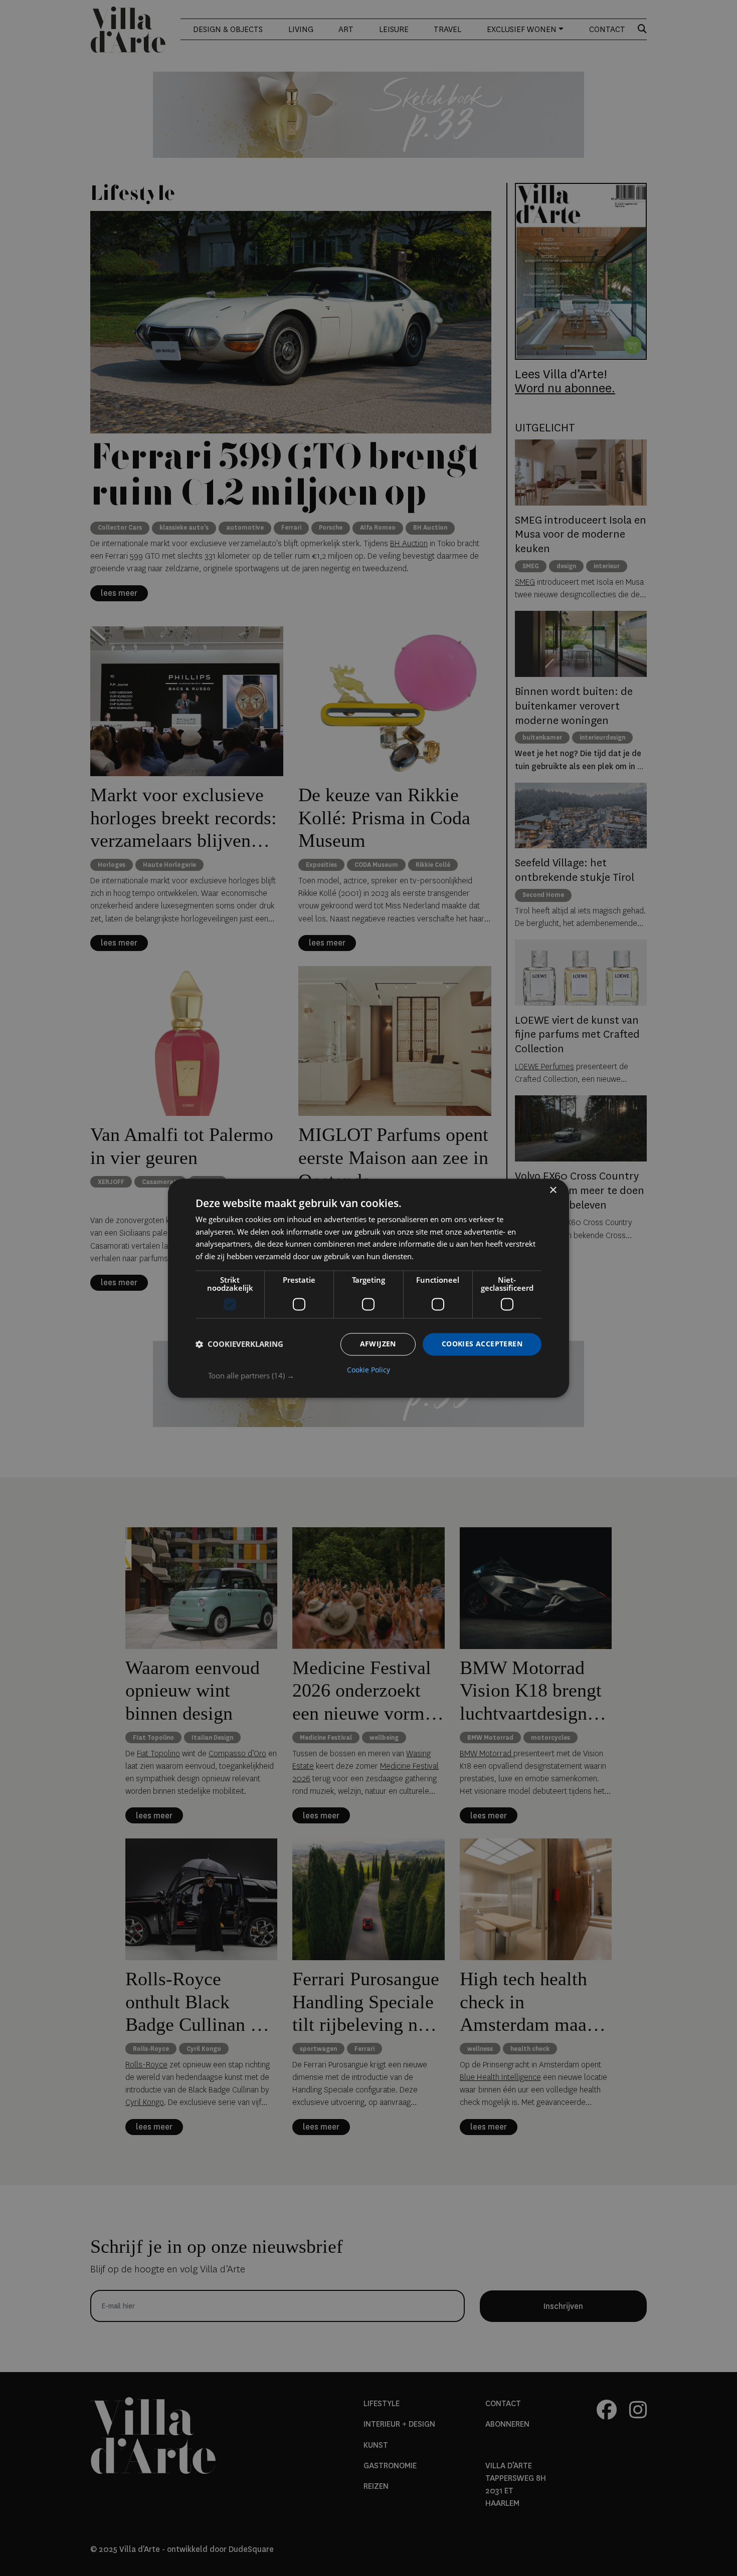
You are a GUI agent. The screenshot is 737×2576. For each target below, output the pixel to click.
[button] (375, 1375)
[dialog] (368, 1288)
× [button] (553, 1190)
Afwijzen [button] (378, 1344)
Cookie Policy (368, 1370)
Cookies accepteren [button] (482, 1344)
